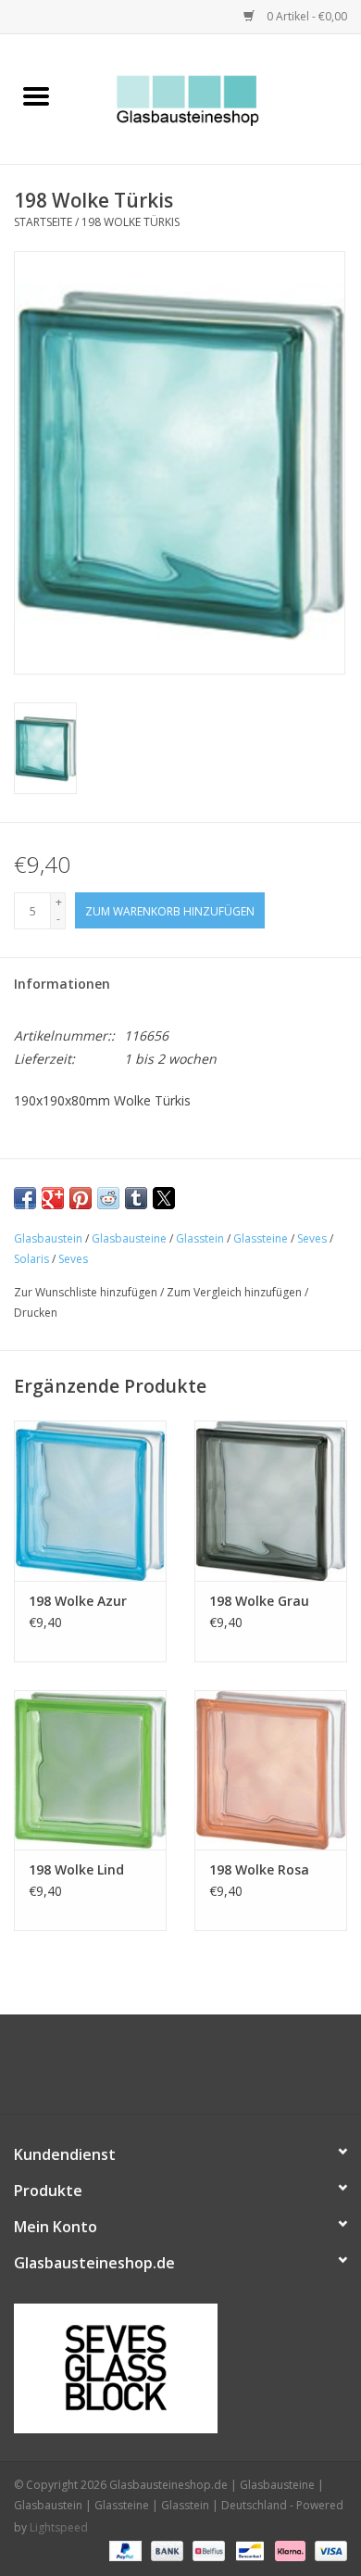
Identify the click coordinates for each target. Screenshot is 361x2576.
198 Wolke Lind (76, 1869)
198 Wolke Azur (78, 1601)
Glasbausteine (129, 1238)
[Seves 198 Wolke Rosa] (271, 1770)
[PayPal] (124, 2551)
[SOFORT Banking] (288, 2551)
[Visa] (328, 2551)
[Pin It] (81, 1198)
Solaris (31, 1259)
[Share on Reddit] (108, 1198)
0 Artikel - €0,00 (305, 16)
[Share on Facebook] (25, 1198)
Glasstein (200, 1238)
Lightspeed (59, 2527)
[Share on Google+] (53, 1198)
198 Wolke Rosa (259, 1869)
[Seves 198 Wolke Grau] (271, 1501)
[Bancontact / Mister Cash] (248, 2551)
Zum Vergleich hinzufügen (236, 1292)
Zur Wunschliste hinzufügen (87, 1292)
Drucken (36, 1313)
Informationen (62, 984)
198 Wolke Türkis (131, 222)
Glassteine (261, 1238)
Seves (312, 1238)
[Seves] (180, 2368)
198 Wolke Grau (259, 1601)
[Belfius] (206, 2551)
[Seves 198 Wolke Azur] (90, 1501)
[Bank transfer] (165, 2551)
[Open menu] (36, 95)
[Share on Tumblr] (136, 1198)
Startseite (43, 222)
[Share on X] (164, 1198)
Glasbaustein (48, 1238)
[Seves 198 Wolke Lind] (90, 1770)
